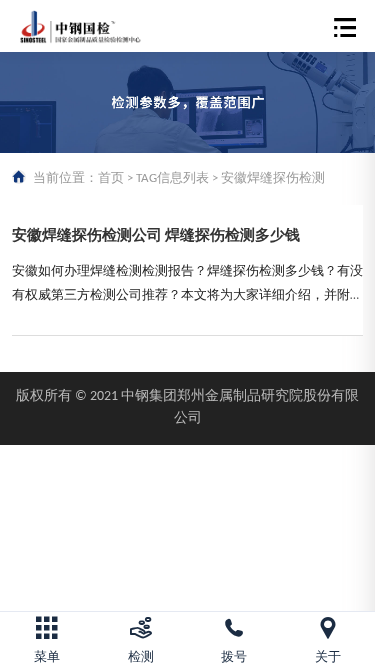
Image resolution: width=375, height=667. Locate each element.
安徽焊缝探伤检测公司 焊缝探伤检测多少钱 (156, 236)
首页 (111, 178)
